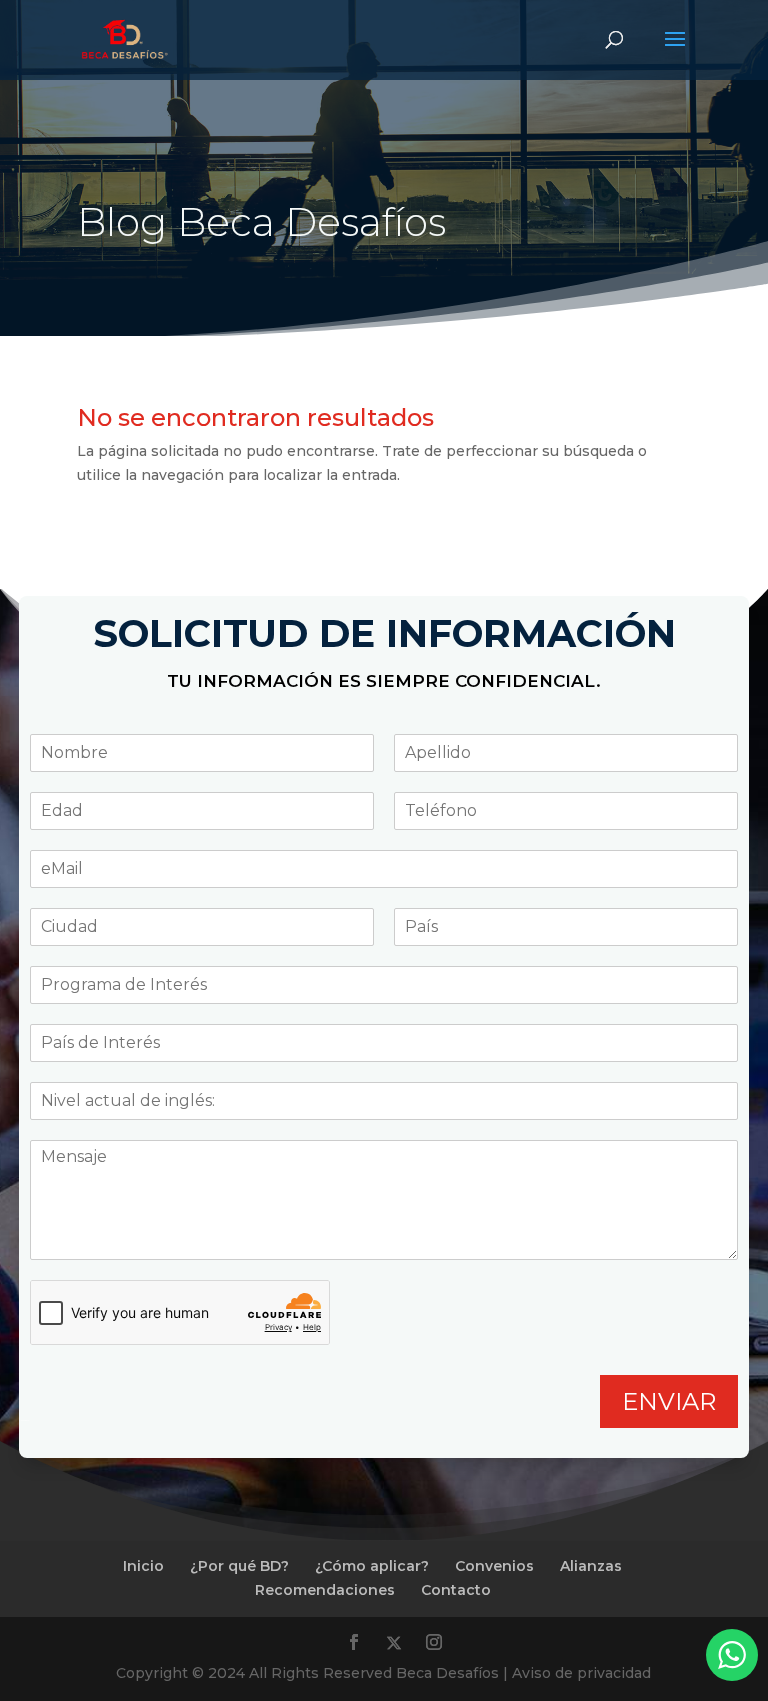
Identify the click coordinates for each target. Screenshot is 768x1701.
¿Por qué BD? (239, 1566)
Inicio (143, 1566)
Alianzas (591, 1566)
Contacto (456, 1590)
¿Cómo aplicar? (372, 1566)
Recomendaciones (325, 1590)
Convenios (494, 1566)
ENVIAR (669, 1401)
